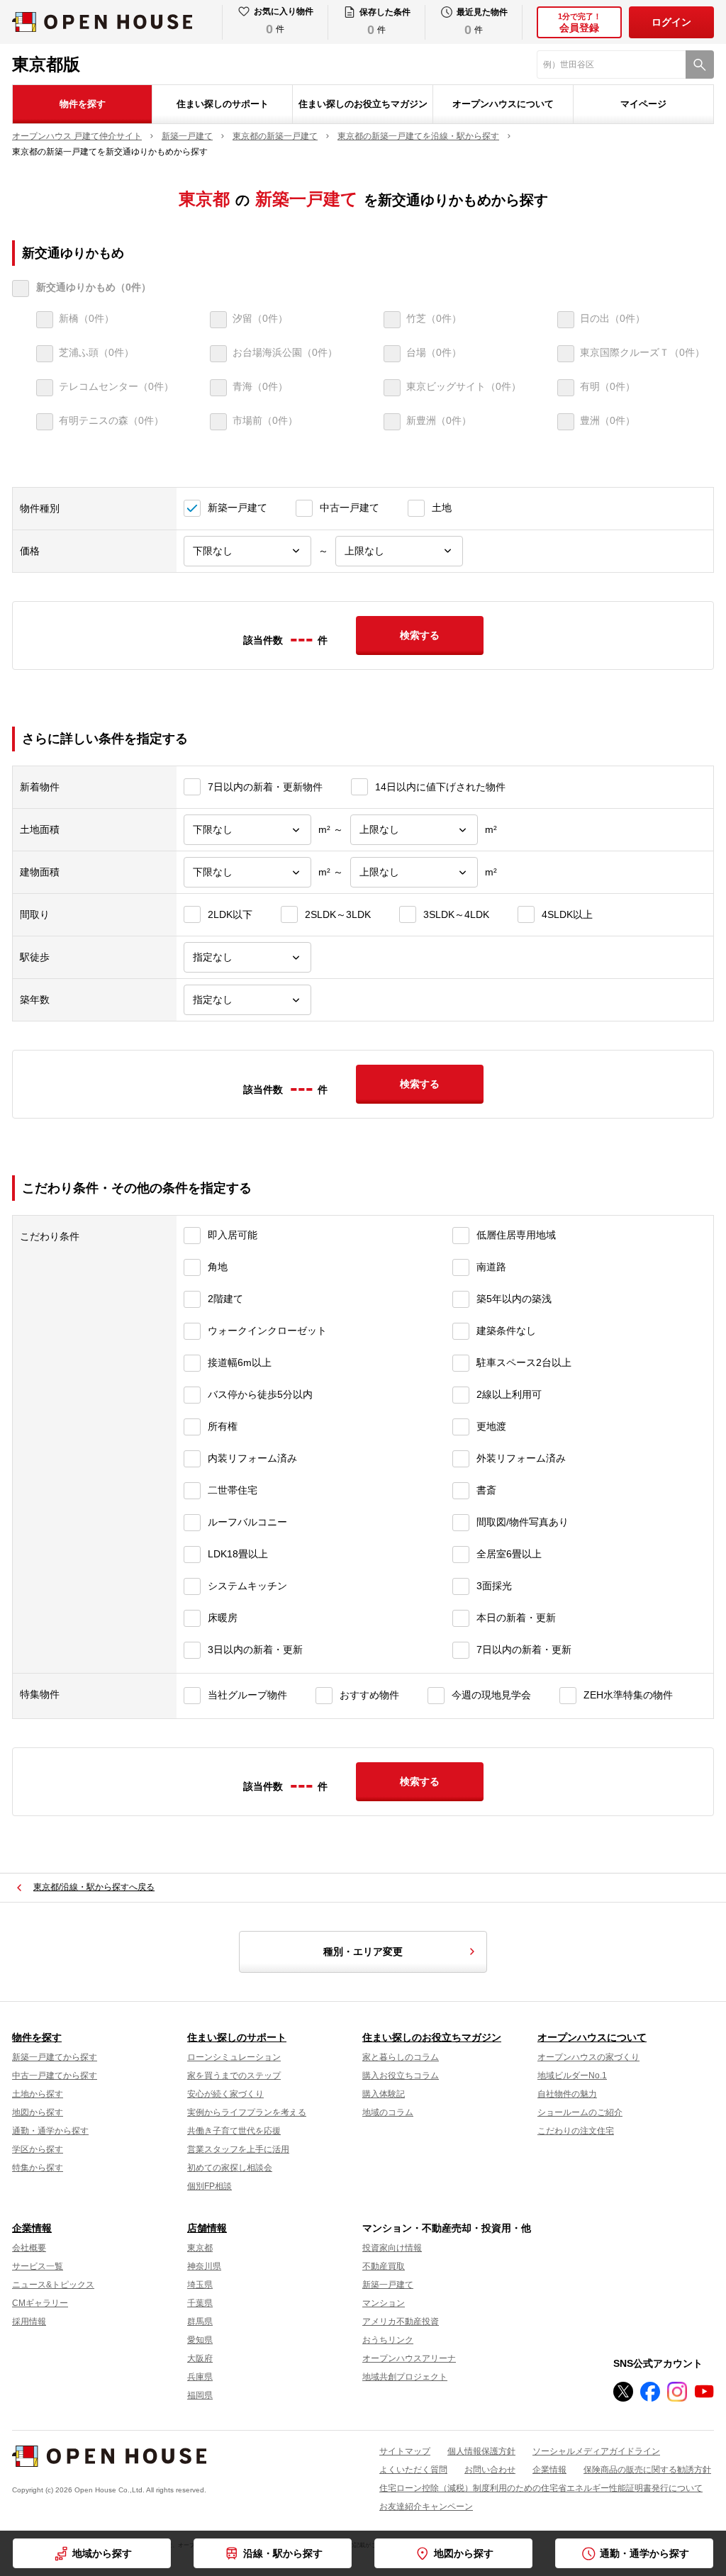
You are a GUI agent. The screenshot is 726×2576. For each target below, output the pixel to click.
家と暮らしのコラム (401, 2057)
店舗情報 (207, 2228)
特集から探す (38, 2168)
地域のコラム (388, 2112)
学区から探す (38, 2149)
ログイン (671, 22)
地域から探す (102, 2553)
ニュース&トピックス (53, 2285)
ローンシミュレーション (234, 2057)
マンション (384, 2303)
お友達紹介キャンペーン (426, 2507)
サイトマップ (405, 2451)
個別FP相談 (210, 2186)
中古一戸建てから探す (55, 2076)
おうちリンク (388, 2340)
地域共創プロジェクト (405, 2377)
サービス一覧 (38, 2266)
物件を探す (83, 104)
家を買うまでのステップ (234, 2076)
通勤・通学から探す (644, 2553)
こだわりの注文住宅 (576, 2131)
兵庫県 (200, 2377)
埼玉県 (200, 2285)
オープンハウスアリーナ (409, 2358)
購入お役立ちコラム (401, 2076)
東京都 (200, 2248)
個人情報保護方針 (481, 2451)
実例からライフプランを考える (247, 2112)
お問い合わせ (490, 2470)
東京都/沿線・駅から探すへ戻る (94, 1887)
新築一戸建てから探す (55, 2057)
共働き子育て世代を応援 (234, 2131)
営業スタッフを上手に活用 (238, 2149)
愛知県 (200, 2340)
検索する (420, 635)
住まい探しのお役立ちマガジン (363, 104)
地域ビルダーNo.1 (572, 2076)
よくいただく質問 (413, 2470)
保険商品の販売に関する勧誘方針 (647, 2470)
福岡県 (200, 2395)
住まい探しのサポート (223, 104)
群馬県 (200, 2322)
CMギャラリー (40, 2303)
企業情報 (32, 2228)
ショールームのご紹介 (580, 2112)
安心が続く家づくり (225, 2094)
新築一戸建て (388, 2285)
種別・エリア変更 (363, 1951)
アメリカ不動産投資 (401, 2322)
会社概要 (29, 2248)
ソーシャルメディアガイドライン (596, 2451)
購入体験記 (384, 2094)
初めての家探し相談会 (230, 2168)
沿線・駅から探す (283, 2553)
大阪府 (200, 2358)
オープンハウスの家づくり (588, 2057)
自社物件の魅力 (567, 2094)
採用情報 (29, 2322)
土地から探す (38, 2094)
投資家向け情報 (392, 2248)
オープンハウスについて (503, 104)
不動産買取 (384, 2266)
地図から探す (464, 2553)
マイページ (643, 104)
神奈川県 (204, 2266)
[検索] (700, 65)
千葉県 (200, 2303)
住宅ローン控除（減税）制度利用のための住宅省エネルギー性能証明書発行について (541, 2488)
